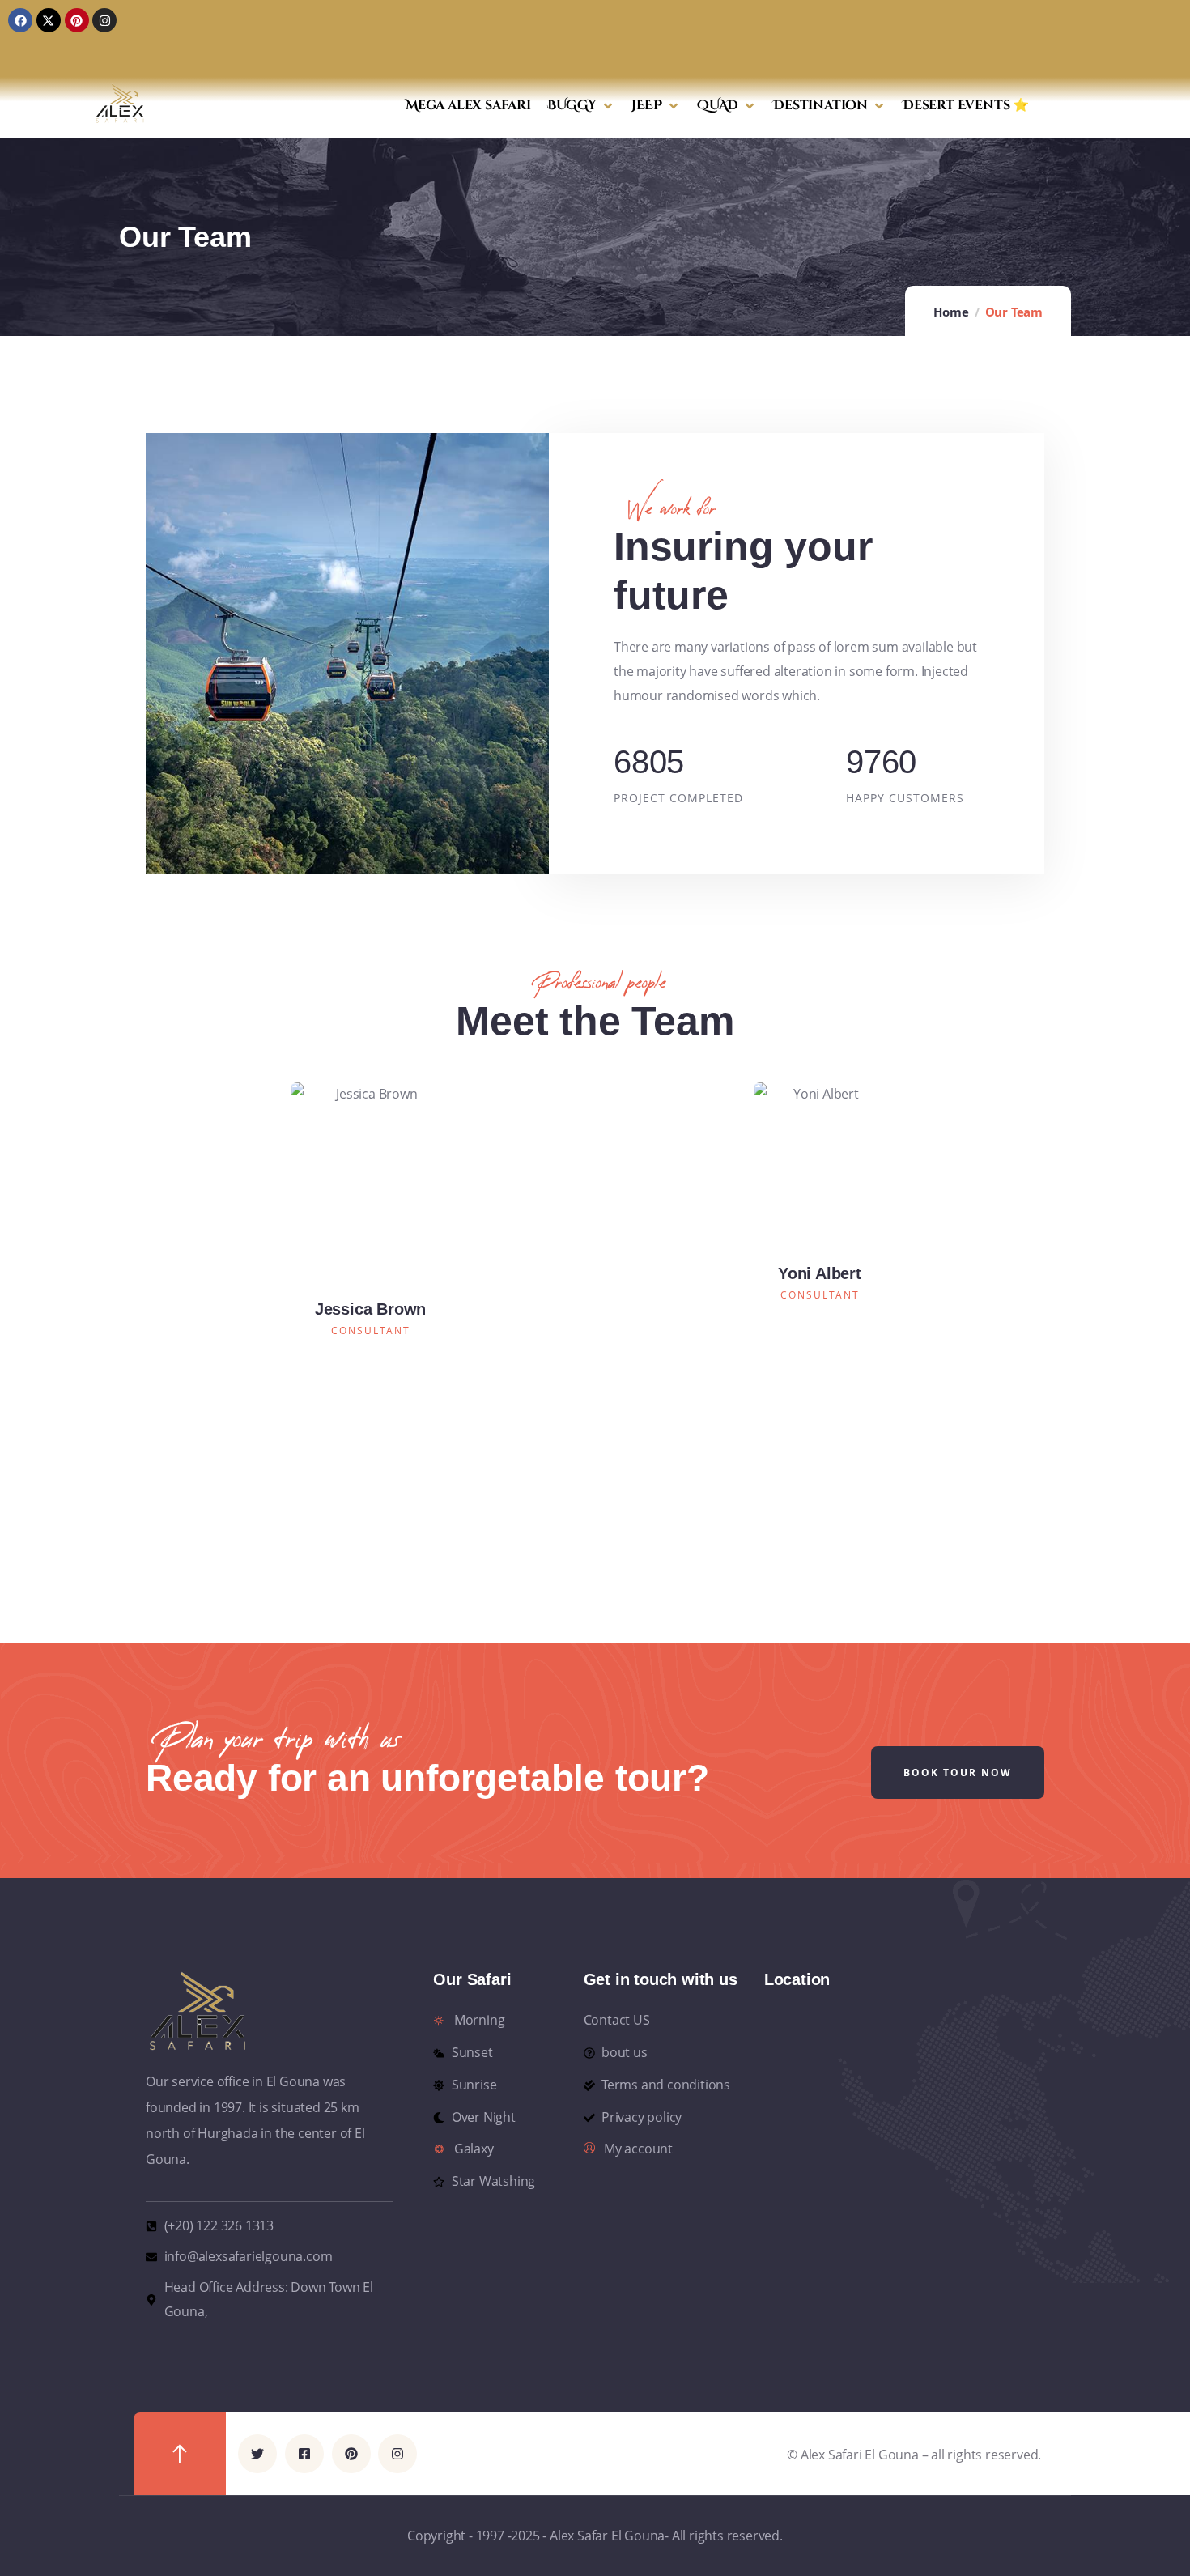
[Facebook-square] (304, 2454)
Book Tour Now (958, 1773)
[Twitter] (257, 2454)
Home (951, 312)
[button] (581, 106)
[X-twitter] (49, 20)
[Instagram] (104, 20)
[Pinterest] (77, 20)
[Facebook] (20, 20)
